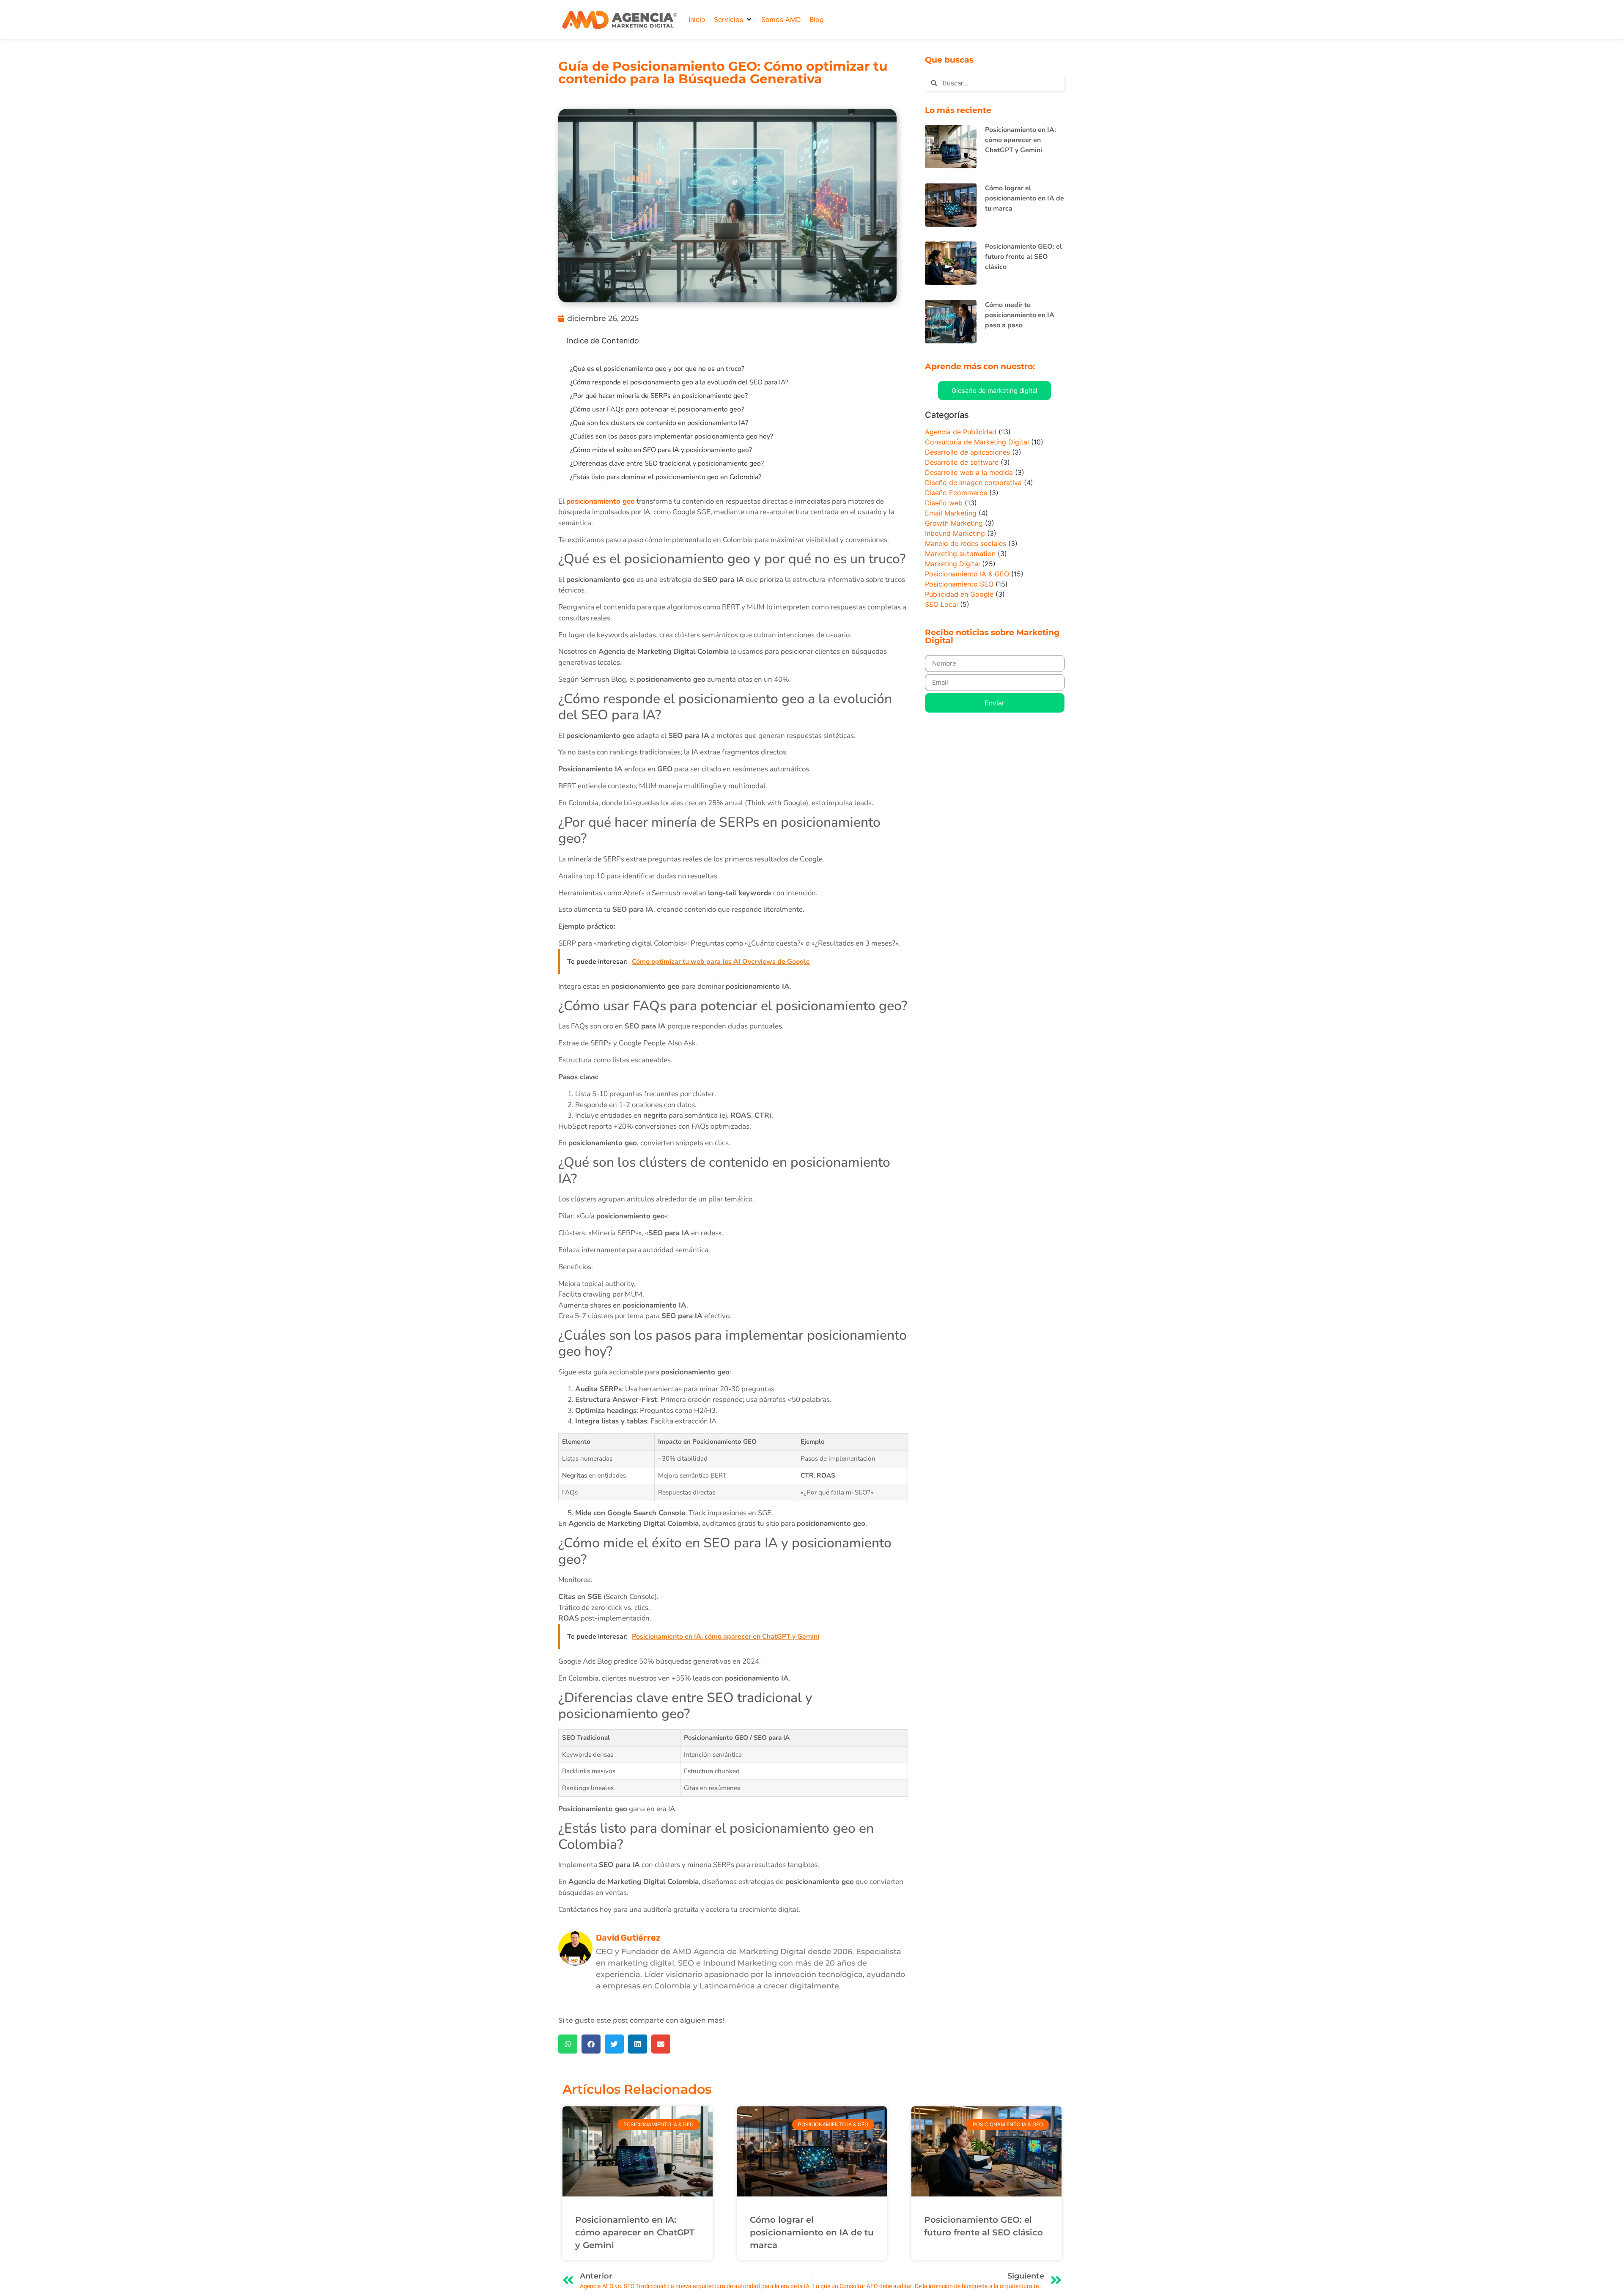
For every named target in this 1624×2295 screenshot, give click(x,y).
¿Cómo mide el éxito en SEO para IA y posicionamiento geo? (661, 450)
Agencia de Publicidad (961, 432)
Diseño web (944, 503)
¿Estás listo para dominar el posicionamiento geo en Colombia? (666, 477)
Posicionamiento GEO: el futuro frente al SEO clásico (1023, 257)
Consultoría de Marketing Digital (977, 442)
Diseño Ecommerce (956, 493)
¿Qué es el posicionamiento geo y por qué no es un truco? (657, 369)
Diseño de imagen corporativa (973, 483)
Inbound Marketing (955, 533)
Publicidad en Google (959, 594)
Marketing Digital (952, 564)
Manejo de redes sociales (966, 543)
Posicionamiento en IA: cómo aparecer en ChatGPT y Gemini (1020, 140)
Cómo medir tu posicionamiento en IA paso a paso (1020, 315)
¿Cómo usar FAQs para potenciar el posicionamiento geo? (657, 409)
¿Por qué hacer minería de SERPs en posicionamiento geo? (659, 396)
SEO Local (941, 604)
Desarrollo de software (962, 462)
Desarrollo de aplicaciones (967, 452)
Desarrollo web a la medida (969, 472)
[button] (733, 19)
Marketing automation (960, 554)
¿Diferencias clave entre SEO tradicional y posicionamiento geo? (667, 463)
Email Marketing (951, 513)
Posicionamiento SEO (959, 584)
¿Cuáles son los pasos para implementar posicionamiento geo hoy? (672, 436)
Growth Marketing (954, 523)
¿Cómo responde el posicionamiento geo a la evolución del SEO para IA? (679, 382)
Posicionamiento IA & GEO (967, 574)
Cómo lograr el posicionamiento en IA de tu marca (1025, 198)
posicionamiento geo (601, 501)
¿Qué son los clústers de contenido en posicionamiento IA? (659, 423)
